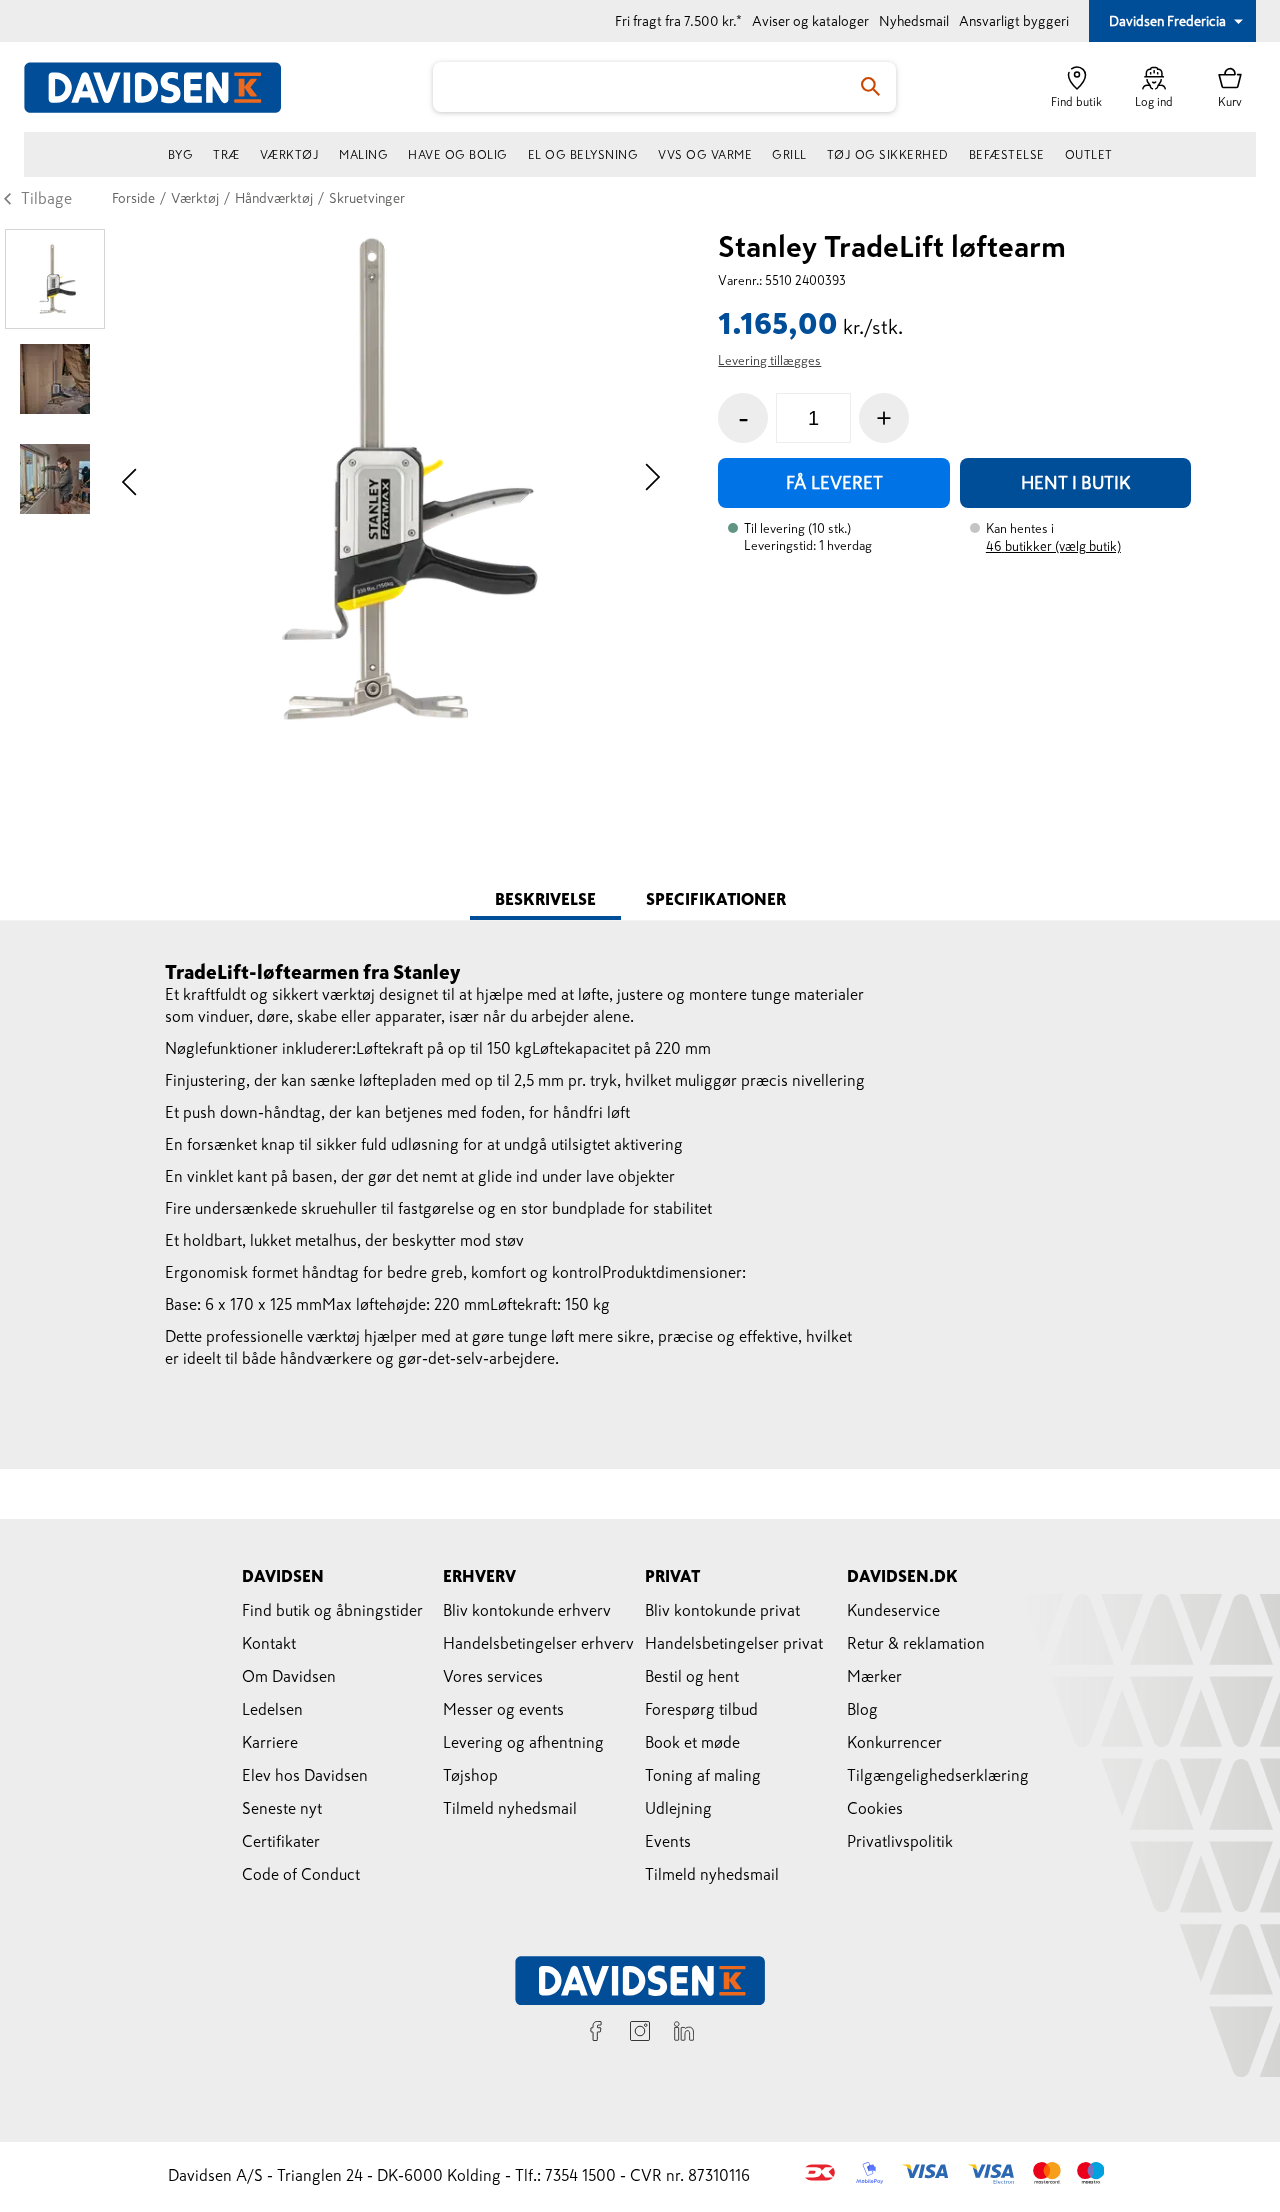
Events (668, 1841)
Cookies (875, 1808)
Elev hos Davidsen (305, 1775)
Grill (789, 155)
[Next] (652, 479)
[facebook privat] (596, 2034)
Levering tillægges (769, 360)
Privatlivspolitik (900, 1841)
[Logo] (164, 87)
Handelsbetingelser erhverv (538, 1643)
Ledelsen (272, 1709)
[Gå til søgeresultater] (871, 87)
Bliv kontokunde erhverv (527, 1610)
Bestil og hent (692, 1676)
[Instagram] (640, 2034)
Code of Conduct (301, 1874)
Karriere (270, 1742)
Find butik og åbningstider (332, 1610)
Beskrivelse (545, 899)
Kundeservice (893, 1610)
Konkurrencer (894, 1742)
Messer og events (503, 1709)
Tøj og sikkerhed (888, 155)
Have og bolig (458, 155)
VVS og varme (705, 155)
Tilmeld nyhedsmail (510, 1808)
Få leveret (834, 483)
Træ (226, 155)
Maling (363, 155)
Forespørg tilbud (701, 1709)
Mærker (874, 1676)
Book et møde (692, 1742)
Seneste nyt (282, 1808)
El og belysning (583, 155)
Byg (181, 155)
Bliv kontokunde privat (722, 1610)
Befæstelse (1007, 155)
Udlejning (678, 1808)
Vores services (493, 1676)
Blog (862, 1709)
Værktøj (290, 155)
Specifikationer (716, 899)
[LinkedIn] (684, 2034)
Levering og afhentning (523, 1742)
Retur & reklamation (916, 1643)
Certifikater (281, 1841)
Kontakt (269, 1643)
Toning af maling (703, 1775)
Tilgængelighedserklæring (938, 1775)
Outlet (1089, 155)
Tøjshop (470, 1775)
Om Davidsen (289, 1676)
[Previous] (129, 479)
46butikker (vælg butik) (1053, 546)
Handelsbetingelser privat (734, 1643)
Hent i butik (1076, 483)
